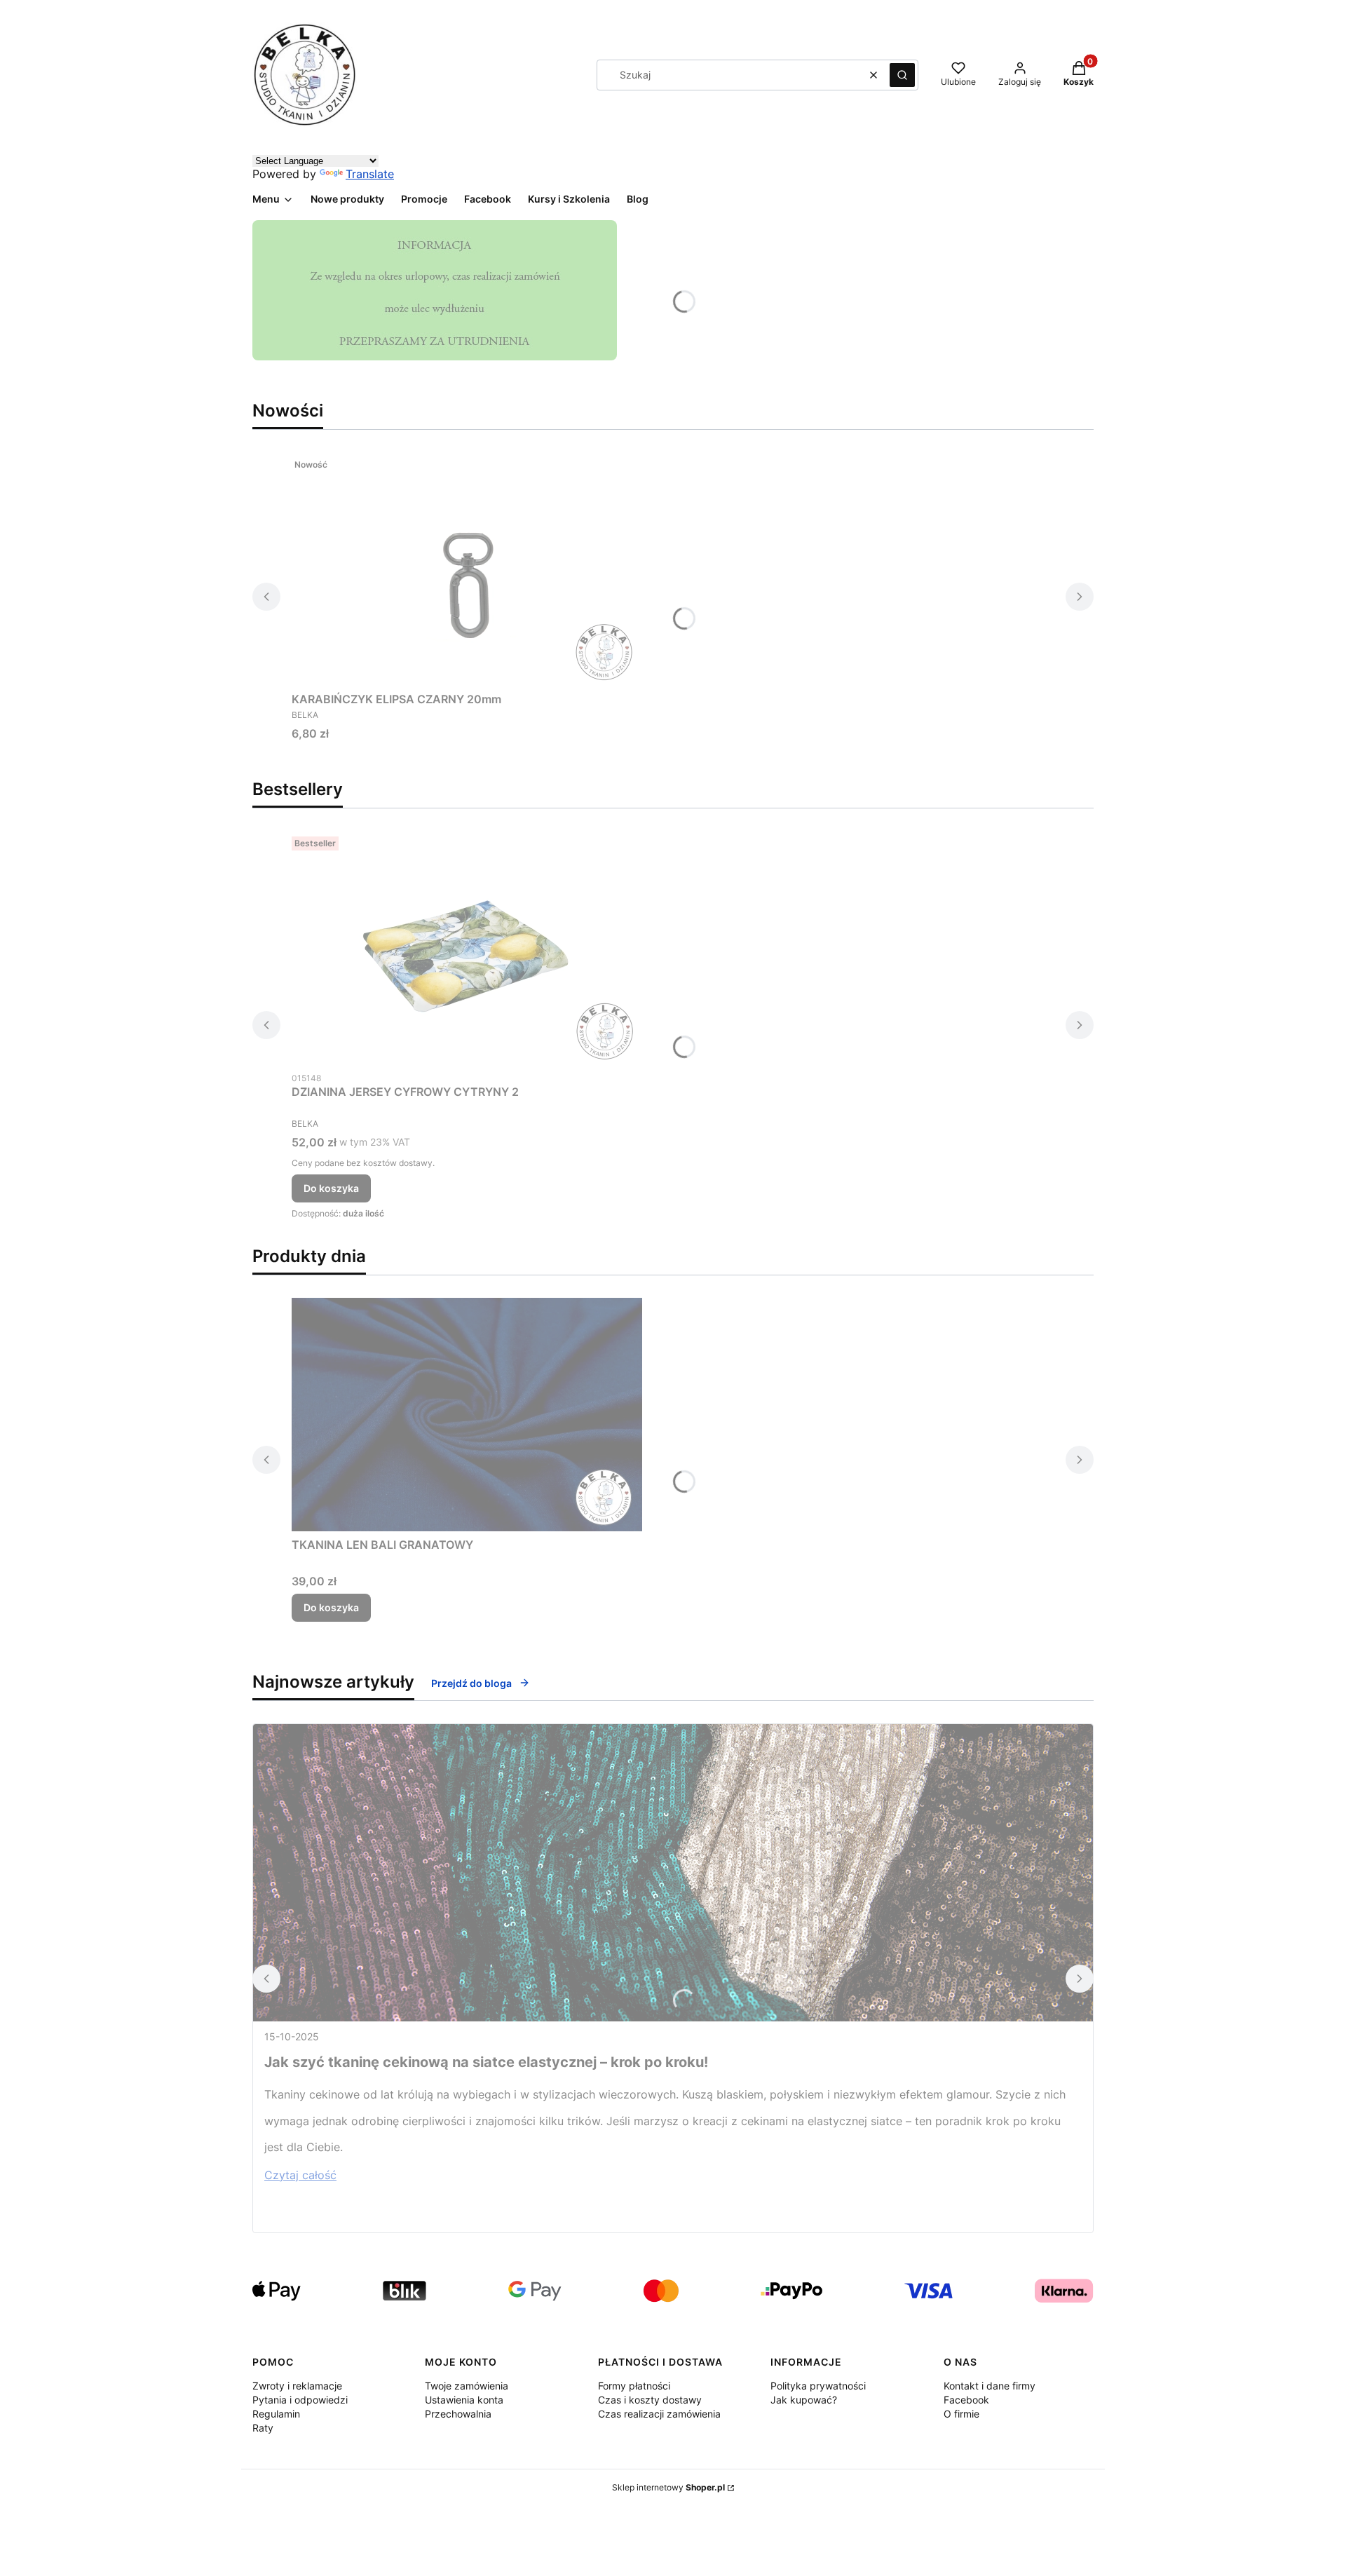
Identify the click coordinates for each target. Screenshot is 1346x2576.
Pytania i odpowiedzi (300, 2400)
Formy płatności (634, 2386)
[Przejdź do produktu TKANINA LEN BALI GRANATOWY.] (467, 1415)
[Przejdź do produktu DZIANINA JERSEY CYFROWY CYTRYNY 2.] (467, 948)
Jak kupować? (804, 2400)
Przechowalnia (458, 2414)
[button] (902, 75)
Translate (370, 174)
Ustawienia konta (464, 2400)
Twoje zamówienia (467, 2386)
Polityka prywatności (818, 2386)
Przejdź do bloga (471, 1683)
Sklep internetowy (668, 2487)
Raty (263, 2428)
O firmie (961, 2414)
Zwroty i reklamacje (297, 2386)
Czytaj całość (300, 2175)
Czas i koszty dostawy (650, 2400)
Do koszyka (331, 1188)
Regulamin (276, 2414)
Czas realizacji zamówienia (659, 2414)
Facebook (966, 2400)
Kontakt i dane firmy (990, 2386)
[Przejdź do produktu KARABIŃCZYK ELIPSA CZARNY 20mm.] (467, 569)
